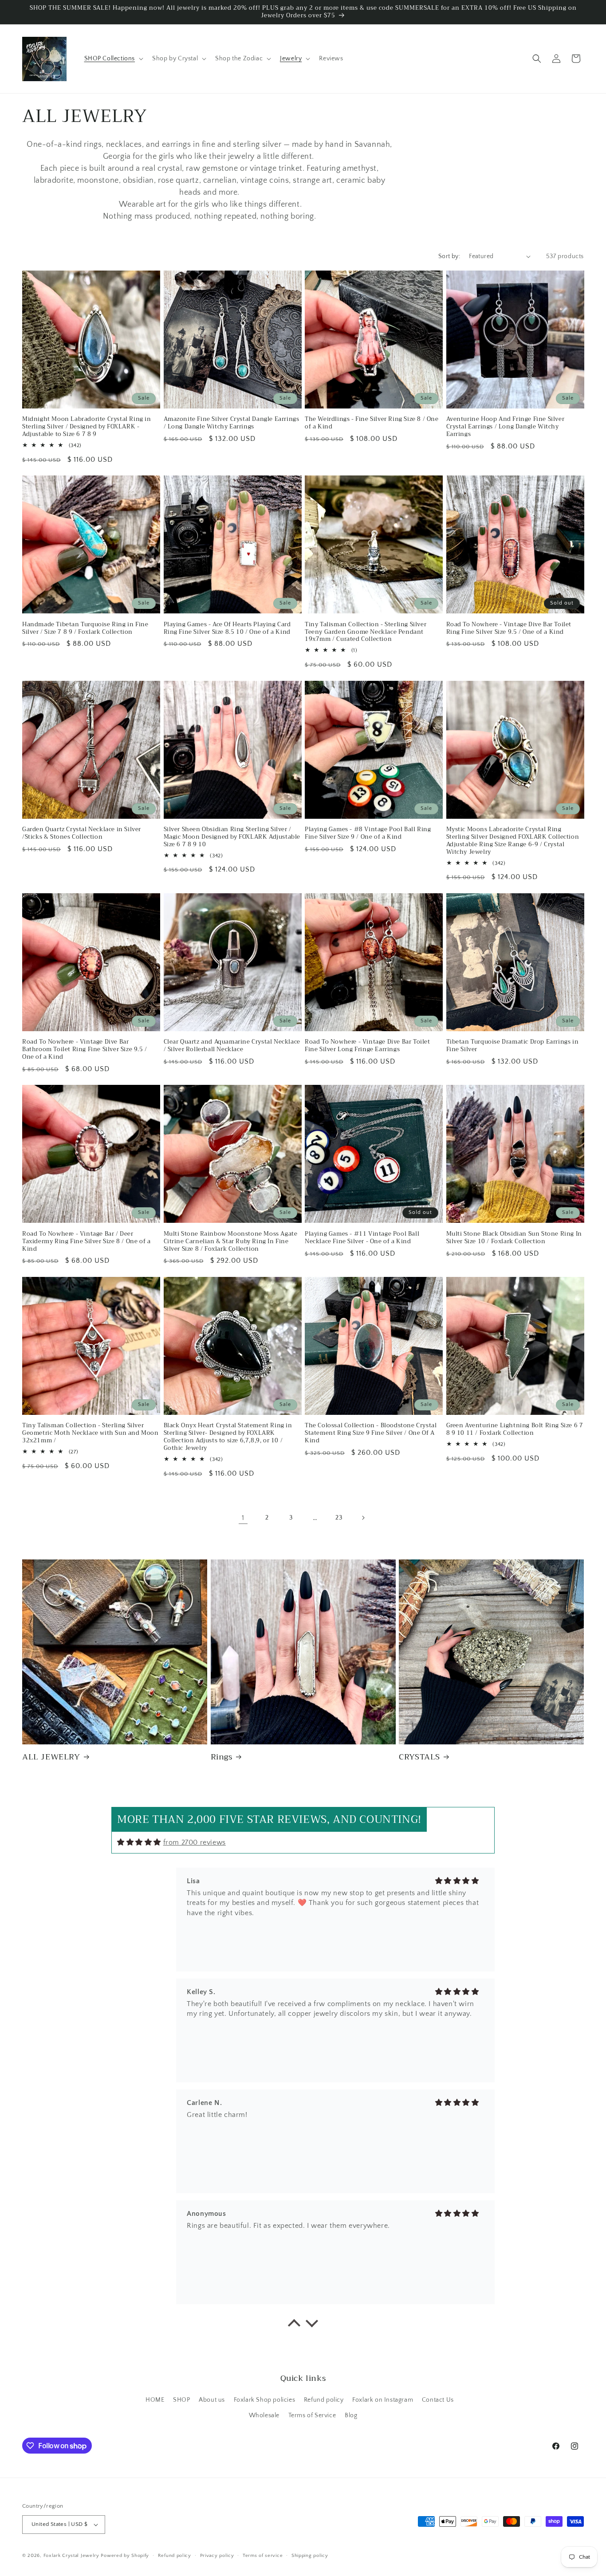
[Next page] (363, 1518)
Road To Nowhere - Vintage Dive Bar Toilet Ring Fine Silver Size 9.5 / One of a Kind (509, 628)
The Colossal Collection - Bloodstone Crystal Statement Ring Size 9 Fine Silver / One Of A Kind (371, 1433)
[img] (139, 1842)
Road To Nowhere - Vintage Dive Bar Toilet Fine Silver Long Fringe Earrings (368, 1046)
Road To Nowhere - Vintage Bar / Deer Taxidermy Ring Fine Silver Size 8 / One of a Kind (86, 1242)
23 (339, 1518)
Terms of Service (312, 2415)
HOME (155, 2400)
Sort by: (449, 256)
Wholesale (264, 2415)
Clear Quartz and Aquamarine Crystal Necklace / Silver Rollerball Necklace (232, 1046)
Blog (351, 2415)
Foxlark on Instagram (383, 2400)
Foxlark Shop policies (265, 2400)
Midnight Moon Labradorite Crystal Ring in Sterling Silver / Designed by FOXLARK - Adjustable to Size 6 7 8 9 (87, 427)
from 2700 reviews (195, 1842)
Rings (222, 1757)
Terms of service (263, 2556)
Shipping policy (310, 2556)
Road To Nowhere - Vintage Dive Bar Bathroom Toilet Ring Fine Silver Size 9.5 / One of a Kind (85, 1050)
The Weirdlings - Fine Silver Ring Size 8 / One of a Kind (372, 423)
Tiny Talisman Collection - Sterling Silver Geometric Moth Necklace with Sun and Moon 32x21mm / (91, 1433)
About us (212, 2400)
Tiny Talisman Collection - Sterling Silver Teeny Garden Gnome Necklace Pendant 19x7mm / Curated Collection (366, 632)
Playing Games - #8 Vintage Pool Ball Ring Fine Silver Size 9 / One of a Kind (368, 833)
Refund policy (324, 2400)
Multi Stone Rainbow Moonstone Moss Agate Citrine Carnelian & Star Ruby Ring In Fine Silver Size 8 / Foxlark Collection (231, 1242)
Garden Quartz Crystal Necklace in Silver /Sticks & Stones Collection (82, 833)
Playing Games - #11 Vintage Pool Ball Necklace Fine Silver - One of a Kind (362, 1238)
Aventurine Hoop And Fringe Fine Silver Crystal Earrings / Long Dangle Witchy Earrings (506, 427)
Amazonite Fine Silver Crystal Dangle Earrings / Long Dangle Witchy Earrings (232, 423)
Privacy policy (217, 2556)
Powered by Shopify (125, 2556)
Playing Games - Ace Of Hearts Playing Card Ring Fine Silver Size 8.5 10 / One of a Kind (227, 628)
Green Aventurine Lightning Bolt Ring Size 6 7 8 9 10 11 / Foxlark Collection (515, 1429)
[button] (113, 59)
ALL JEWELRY (51, 1757)
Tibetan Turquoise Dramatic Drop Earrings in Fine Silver (513, 1046)
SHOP (181, 2400)
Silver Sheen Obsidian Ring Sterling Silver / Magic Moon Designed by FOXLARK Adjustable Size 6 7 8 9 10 (232, 837)
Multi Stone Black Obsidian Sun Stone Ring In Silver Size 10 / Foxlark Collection (514, 1238)
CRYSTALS (419, 1757)
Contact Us (438, 2400)
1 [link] (243, 1518)
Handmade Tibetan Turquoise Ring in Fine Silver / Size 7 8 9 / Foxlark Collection (85, 628)
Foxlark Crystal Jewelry (71, 2556)
